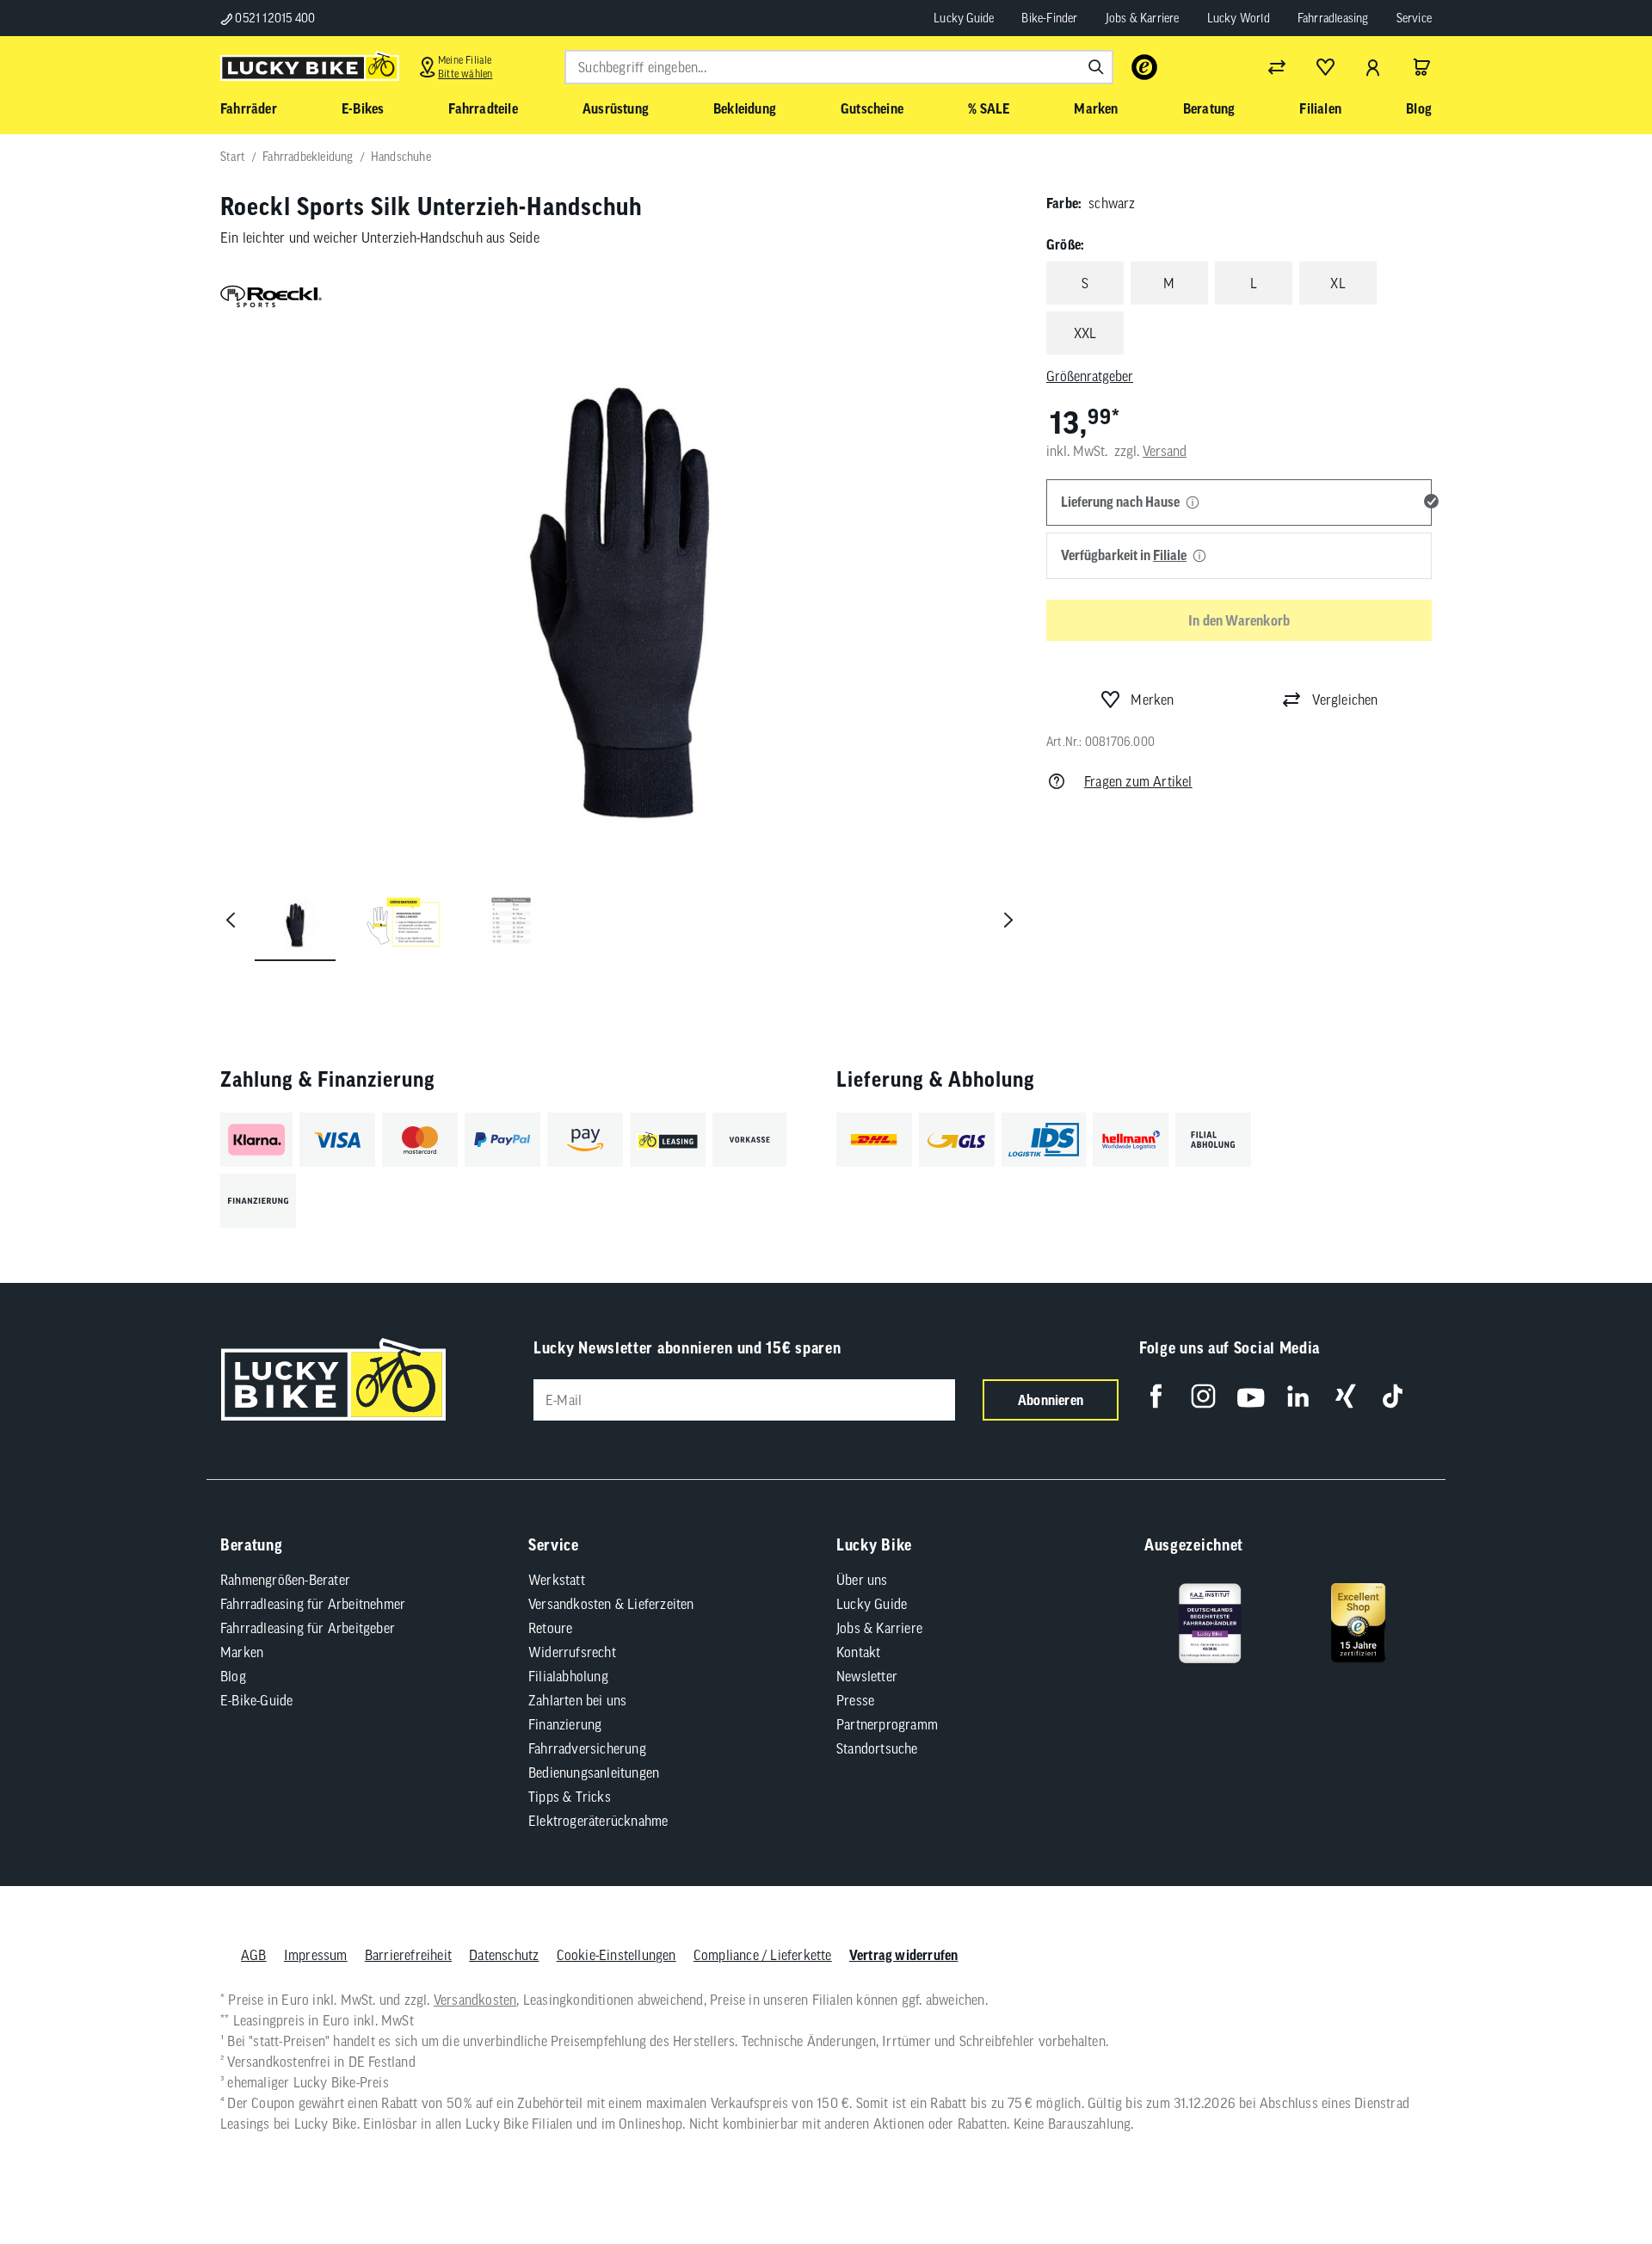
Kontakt (858, 1652)
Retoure (550, 1628)
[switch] (1595, 2179)
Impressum (316, 1955)
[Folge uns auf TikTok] (1393, 1396)
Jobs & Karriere (1143, 18)
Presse (855, 1700)
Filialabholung (568, 1676)
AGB (254, 1955)
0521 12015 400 (274, 18)
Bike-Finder (1049, 18)
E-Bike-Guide (256, 1700)
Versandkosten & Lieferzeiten (611, 1604)
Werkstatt (557, 1580)
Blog (233, 1676)
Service (1414, 18)
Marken (242, 1652)
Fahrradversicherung (587, 1748)
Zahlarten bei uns (577, 1700)
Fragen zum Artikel (1138, 781)
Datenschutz (504, 1955)
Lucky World (1239, 18)
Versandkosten (475, 2000)
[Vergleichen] (1277, 67)
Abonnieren (1051, 1400)
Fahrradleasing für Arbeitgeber (308, 1628)
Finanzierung (565, 1724)
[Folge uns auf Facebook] (1156, 1396)
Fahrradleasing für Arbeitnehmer (313, 1604)
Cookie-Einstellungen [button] (616, 1955)
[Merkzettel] (1325, 67)
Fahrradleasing (1333, 18)
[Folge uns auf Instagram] (1203, 1396)
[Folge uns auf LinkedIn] (1298, 1396)
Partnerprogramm (887, 1724)
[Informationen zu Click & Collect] (1199, 557)
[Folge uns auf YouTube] (1251, 1396)
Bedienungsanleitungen (594, 1772)
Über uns (862, 1580)
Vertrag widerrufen (904, 1955)
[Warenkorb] (1421, 67)
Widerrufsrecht (572, 1652)
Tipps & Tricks (570, 1797)
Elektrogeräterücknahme (598, 1821)
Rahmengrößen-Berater (285, 1580)
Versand (1165, 450)
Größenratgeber (1090, 376)
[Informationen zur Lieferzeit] (1193, 503)
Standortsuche (877, 1748)
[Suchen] (1096, 67)
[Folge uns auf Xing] (1345, 1396)
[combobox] (839, 67)
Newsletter (867, 1676)
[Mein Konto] (1373, 67)
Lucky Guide (964, 18)
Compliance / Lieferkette (763, 1955)
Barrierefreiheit (408, 1955)
